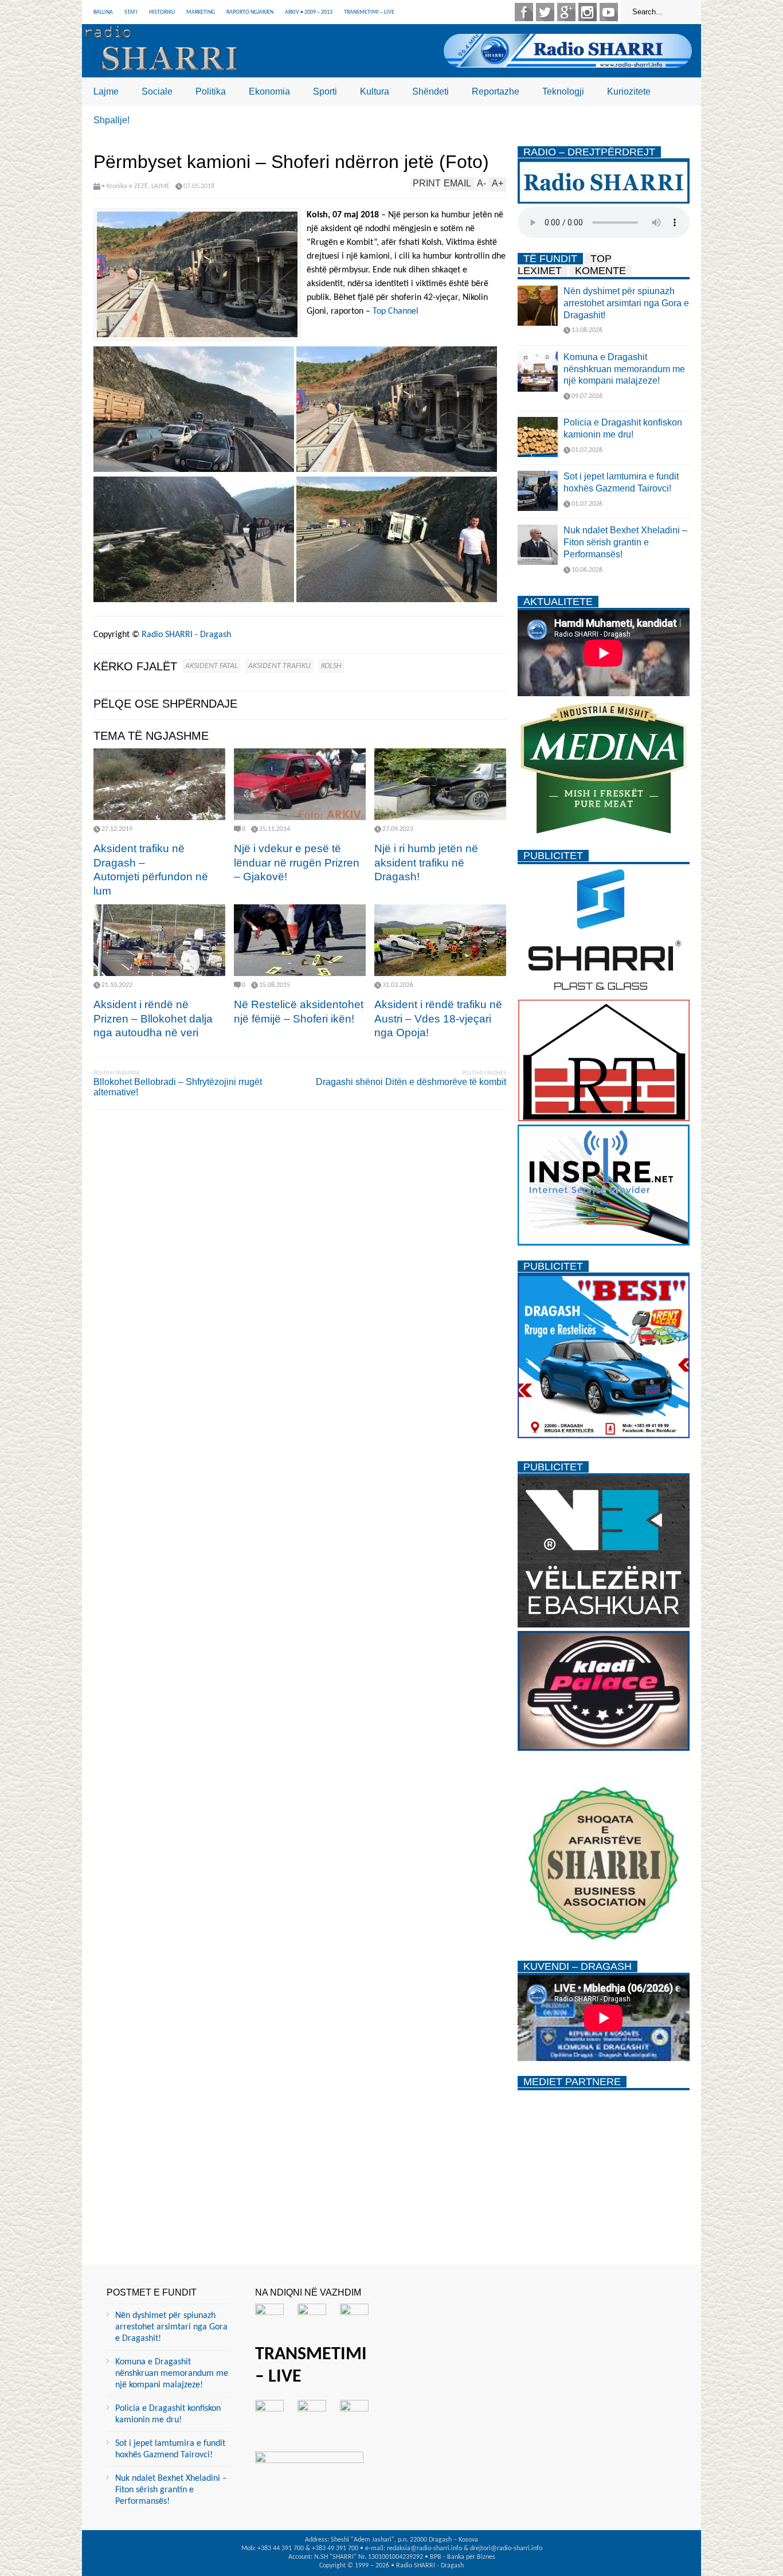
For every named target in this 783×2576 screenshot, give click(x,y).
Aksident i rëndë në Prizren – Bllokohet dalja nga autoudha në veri (153, 1018)
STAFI (131, 12)
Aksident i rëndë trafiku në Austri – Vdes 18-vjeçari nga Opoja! (438, 1018)
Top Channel (396, 311)
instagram (588, 12)
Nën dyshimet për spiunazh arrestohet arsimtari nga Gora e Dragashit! (626, 303)
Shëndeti (430, 91)
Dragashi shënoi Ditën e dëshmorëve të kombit (411, 1082)
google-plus (566, 12)
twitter (545, 12)
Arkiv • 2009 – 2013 (309, 12)
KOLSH (331, 666)
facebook (524, 12)
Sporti (325, 91)
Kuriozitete (629, 91)
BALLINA (103, 12)
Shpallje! (111, 120)
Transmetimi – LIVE (369, 12)
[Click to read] (159, 784)
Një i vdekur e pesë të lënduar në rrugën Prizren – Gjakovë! (297, 862)
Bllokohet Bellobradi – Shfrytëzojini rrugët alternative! (178, 1087)
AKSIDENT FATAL (212, 666)
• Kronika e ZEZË (125, 186)
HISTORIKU (162, 12)
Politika (211, 91)
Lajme (106, 91)
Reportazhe (496, 91)
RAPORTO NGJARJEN (250, 12)
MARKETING (201, 12)
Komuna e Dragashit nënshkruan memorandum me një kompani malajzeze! (624, 369)
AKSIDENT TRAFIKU (279, 666)
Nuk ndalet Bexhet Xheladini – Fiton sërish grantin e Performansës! (625, 542)
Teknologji (563, 91)
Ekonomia (269, 91)
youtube (609, 12)
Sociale (157, 91)
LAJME (160, 186)
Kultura (375, 91)
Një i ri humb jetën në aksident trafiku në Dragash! (426, 862)
